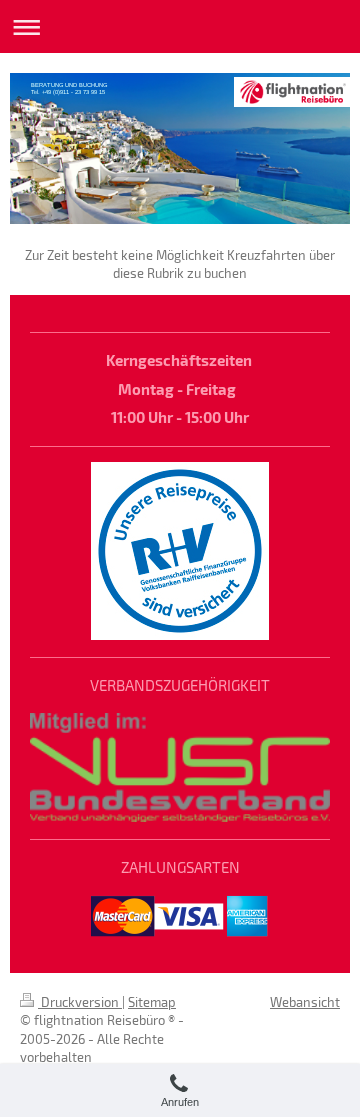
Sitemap (152, 1002)
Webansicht (305, 1002)
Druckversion (80, 1002)
